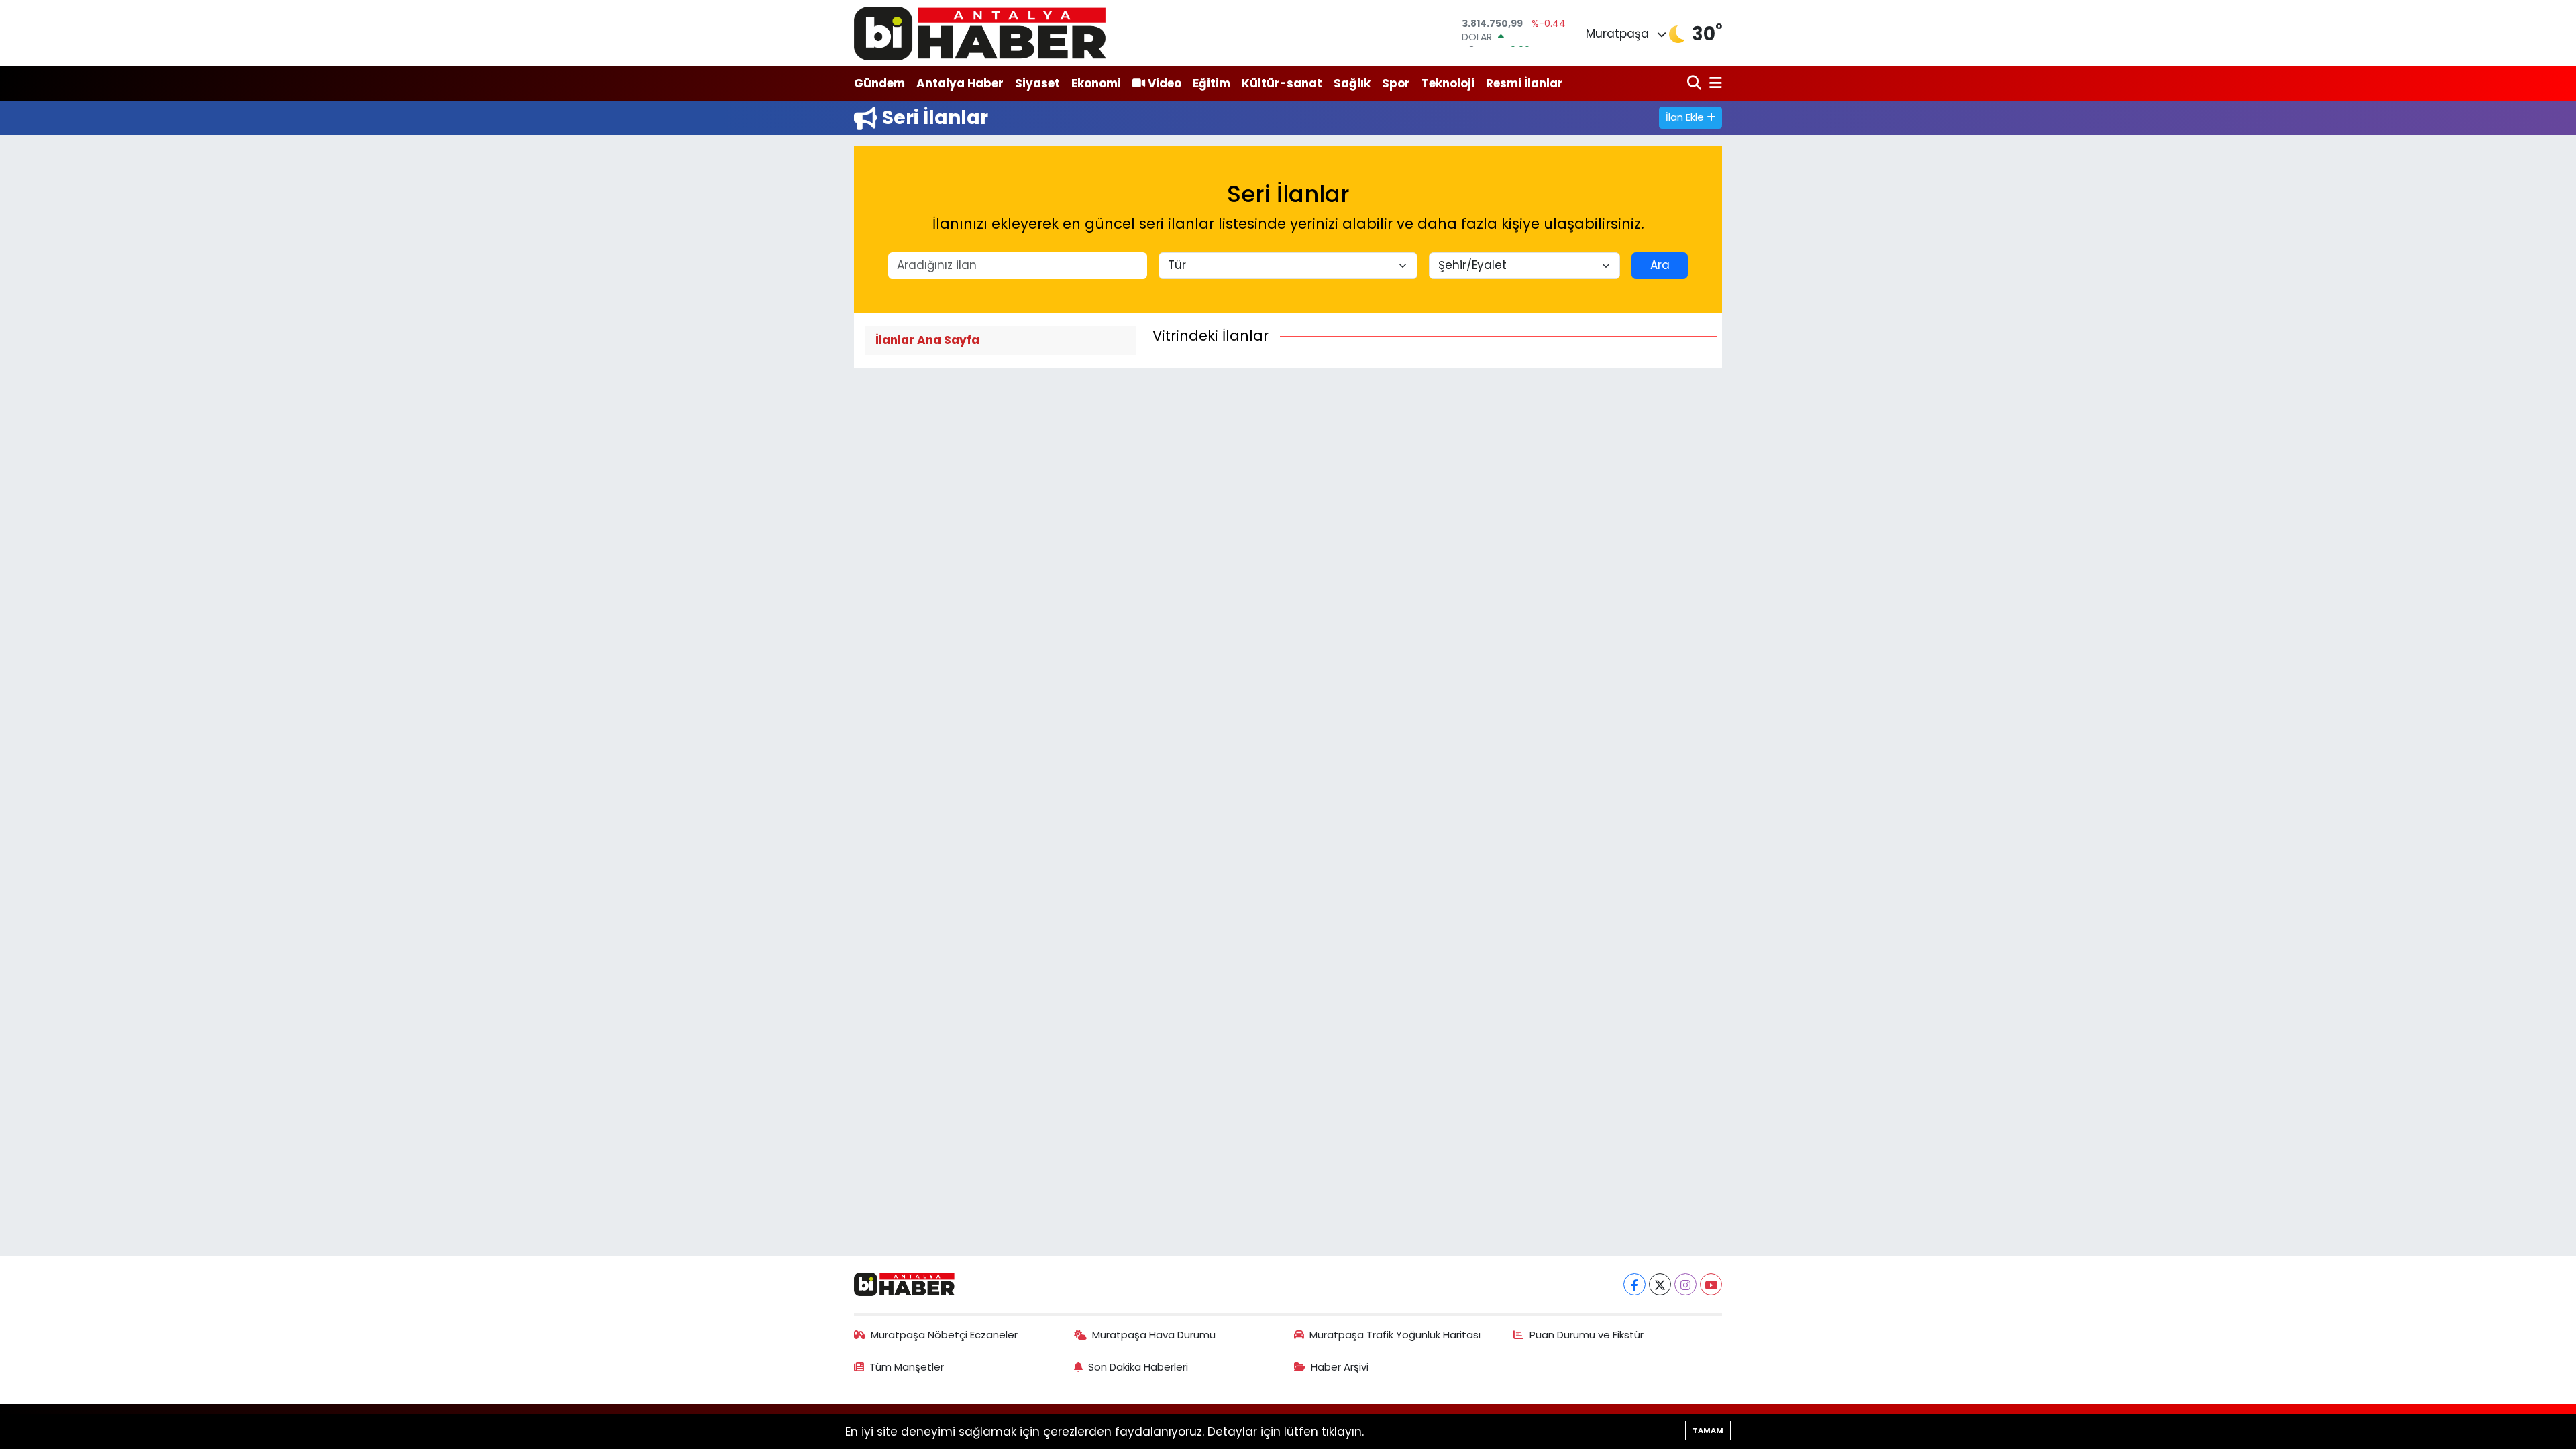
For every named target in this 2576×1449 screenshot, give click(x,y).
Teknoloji (1448, 83)
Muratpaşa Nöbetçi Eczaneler (944, 1335)
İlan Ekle (1686, 117)
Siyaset (1037, 83)
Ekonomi (1096, 83)
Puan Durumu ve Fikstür (1587, 1335)
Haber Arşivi (1340, 1367)
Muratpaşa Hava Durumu (1154, 1335)
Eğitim (1212, 83)
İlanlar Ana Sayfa (927, 340)
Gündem (879, 83)
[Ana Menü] (1713, 84)
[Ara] (1696, 84)
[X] (1660, 1284)
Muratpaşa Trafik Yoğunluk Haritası (1395, 1335)
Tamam (1708, 1430)
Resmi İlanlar (1524, 83)
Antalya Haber (960, 83)
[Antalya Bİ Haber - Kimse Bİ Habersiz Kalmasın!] (980, 33)
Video (1165, 83)
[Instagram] (1685, 1284)
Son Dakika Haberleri (1138, 1367)
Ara (1660, 265)
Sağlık (1352, 83)
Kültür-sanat (1282, 83)
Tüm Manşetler (907, 1367)
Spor (1396, 83)
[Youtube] (1711, 1284)
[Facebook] (1634, 1284)
